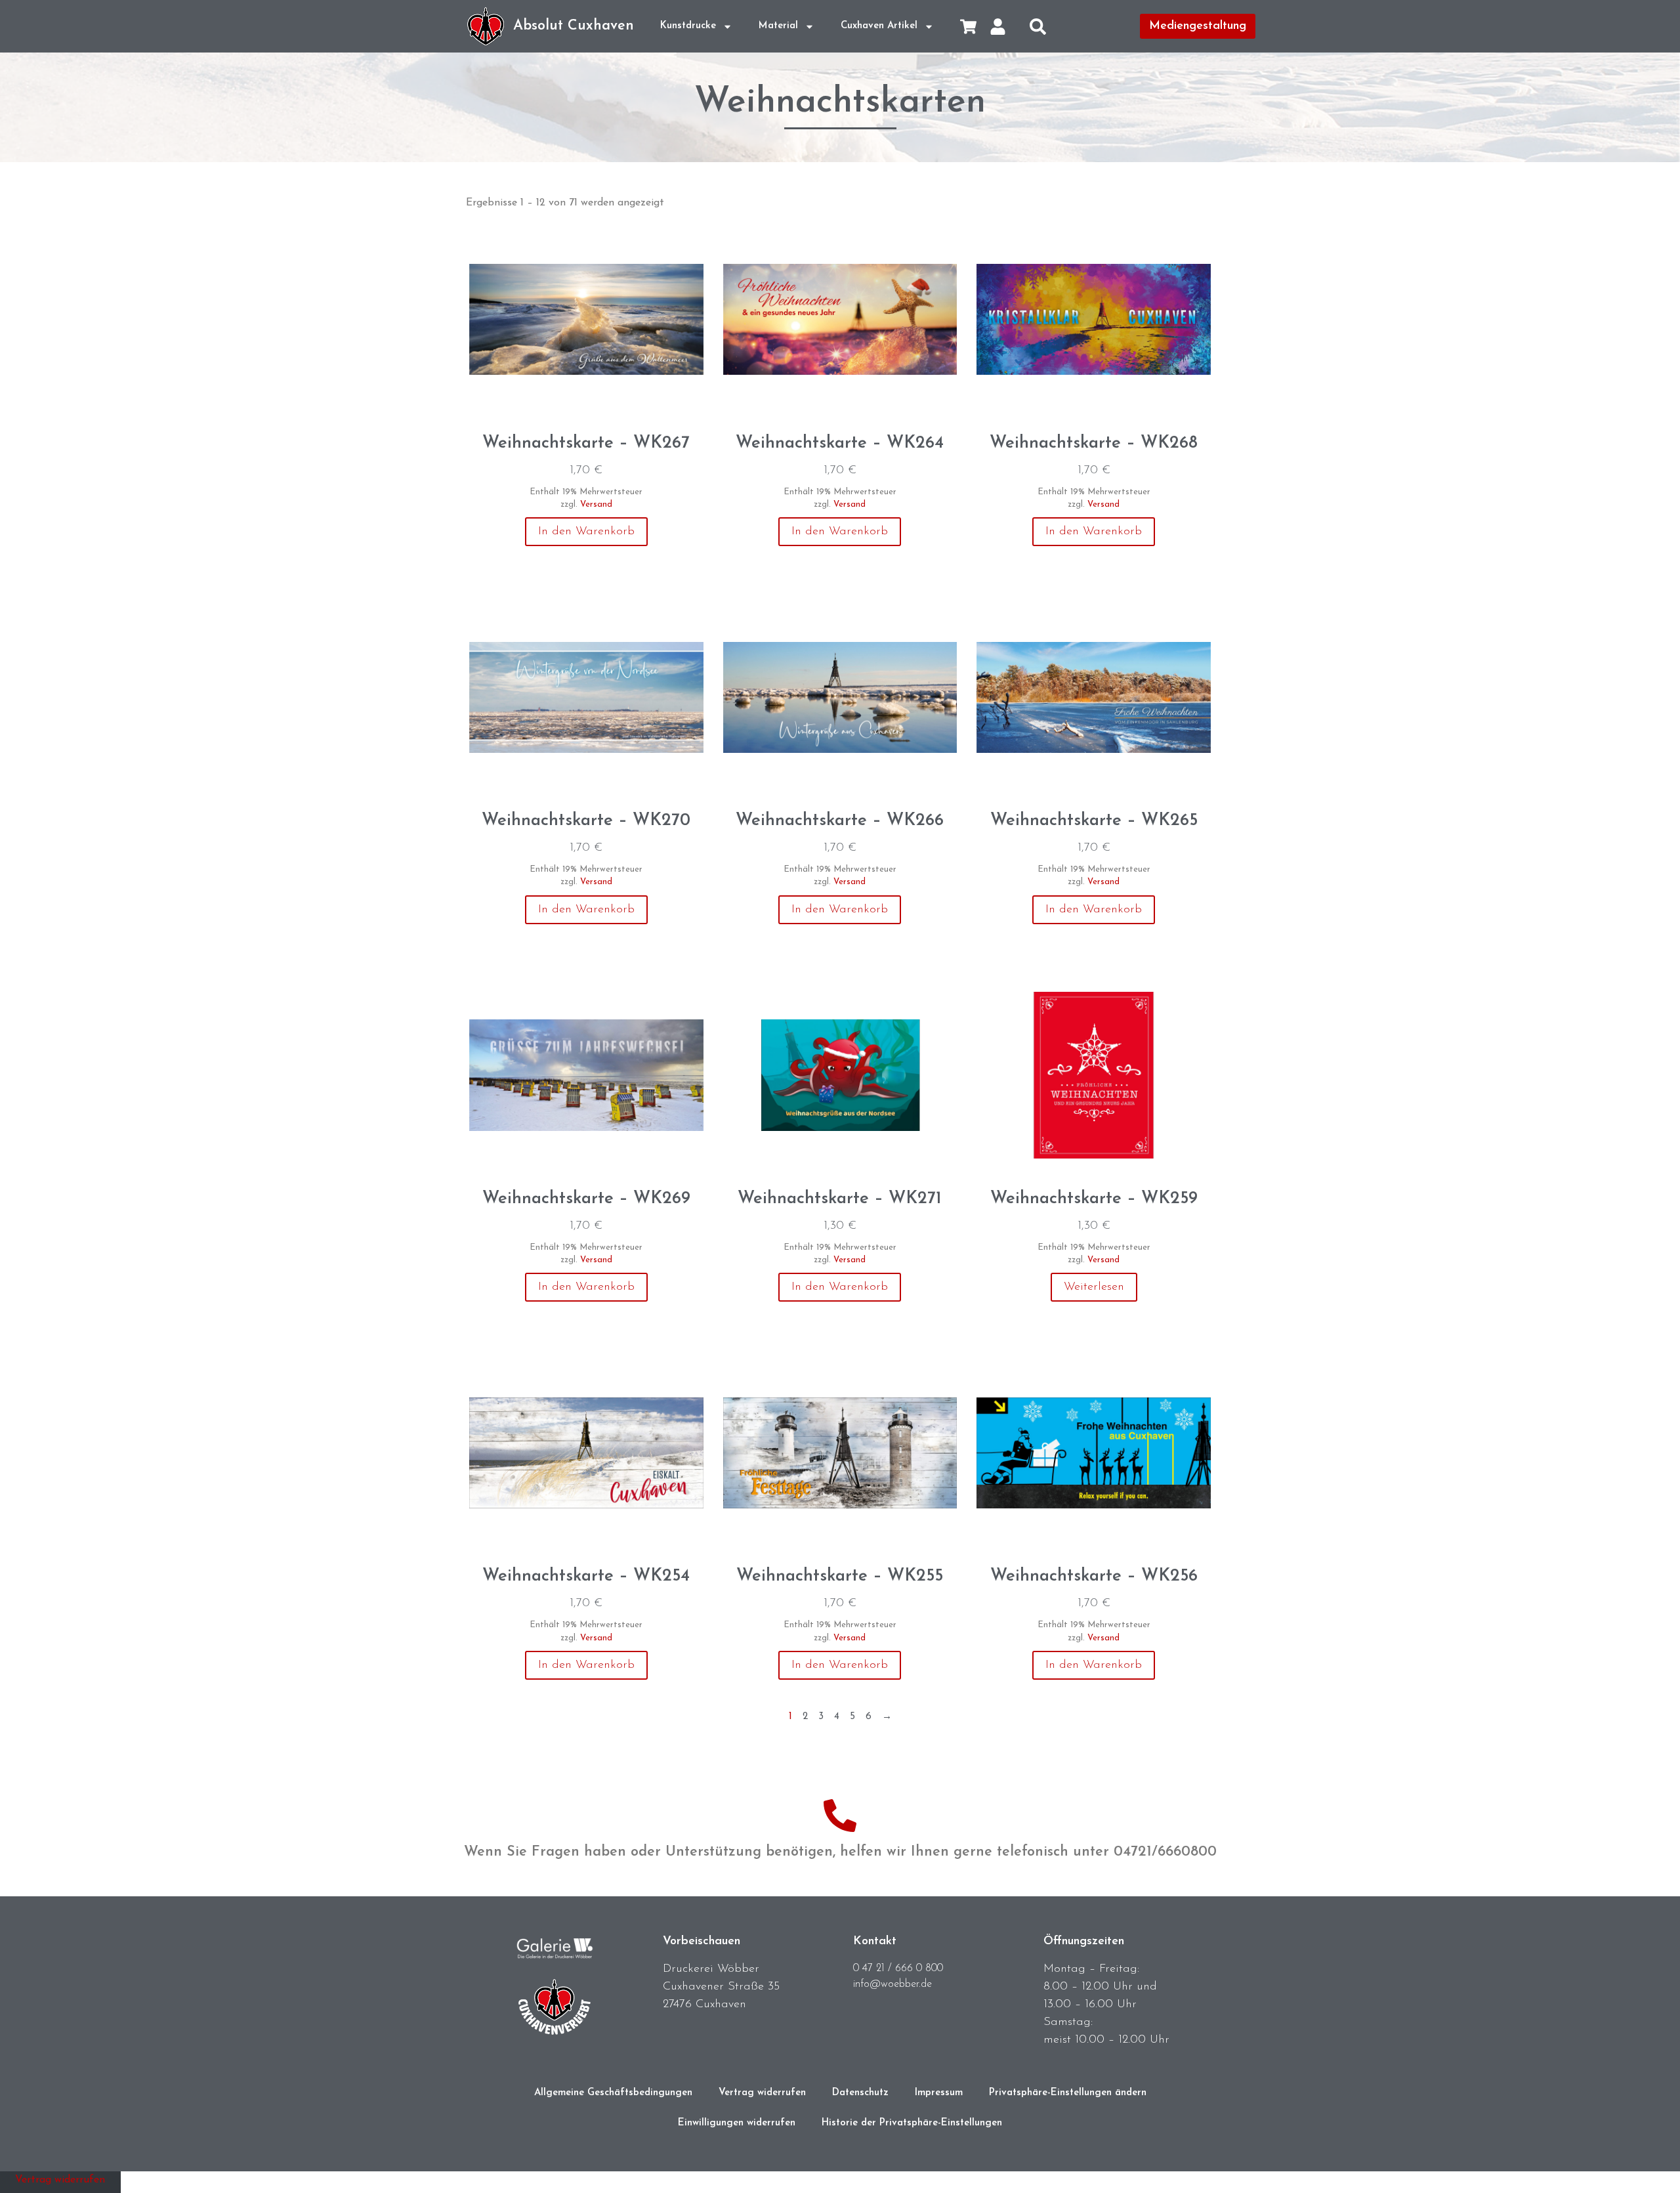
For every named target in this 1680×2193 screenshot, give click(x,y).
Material (778, 26)
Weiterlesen (1094, 1287)
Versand (596, 504)
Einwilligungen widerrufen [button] (737, 2123)
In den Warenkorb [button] (586, 532)
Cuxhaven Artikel (879, 26)
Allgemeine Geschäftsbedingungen (613, 2093)
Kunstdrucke (688, 26)
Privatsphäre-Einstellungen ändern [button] (1068, 2093)
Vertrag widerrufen (762, 2093)
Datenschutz (860, 2093)
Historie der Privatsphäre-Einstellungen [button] (912, 2123)
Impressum (939, 2093)
